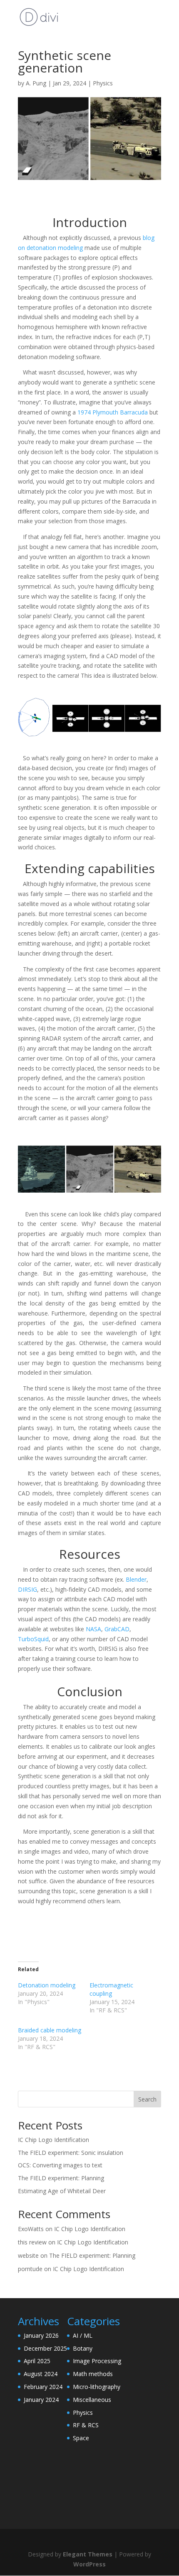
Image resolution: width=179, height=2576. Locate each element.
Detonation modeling (47, 1985)
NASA (93, 1629)
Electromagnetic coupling (111, 1989)
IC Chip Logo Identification (53, 2140)
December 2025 (45, 2348)
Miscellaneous (92, 2400)
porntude (30, 2269)
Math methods (93, 2374)
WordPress (89, 2564)
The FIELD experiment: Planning (61, 2178)
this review (32, 2242)
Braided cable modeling (50, 2030)
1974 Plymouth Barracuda (113, 412)
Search (147, 2099)
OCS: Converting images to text (60, 2165)
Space (81, 2438)
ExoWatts (31, 2229)
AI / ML (83, 2335)
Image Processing (97, 2361)
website (28, 2255)
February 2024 (43, 2387)
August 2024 (41, 2374)
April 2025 (37, 2361)
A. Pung (36, 83)
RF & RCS (86, 2425)
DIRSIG (27, 1589)
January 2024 (41, 2400)
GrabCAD (117, 1629)
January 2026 (41, 2335)
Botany (83, 2348)
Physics (103, 83)
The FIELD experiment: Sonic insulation (71, 2153)
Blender (136, 1579)
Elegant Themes (88, 2554)
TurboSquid (33, 1639)
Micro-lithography (97, 2387)
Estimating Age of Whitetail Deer (62, 2191)
